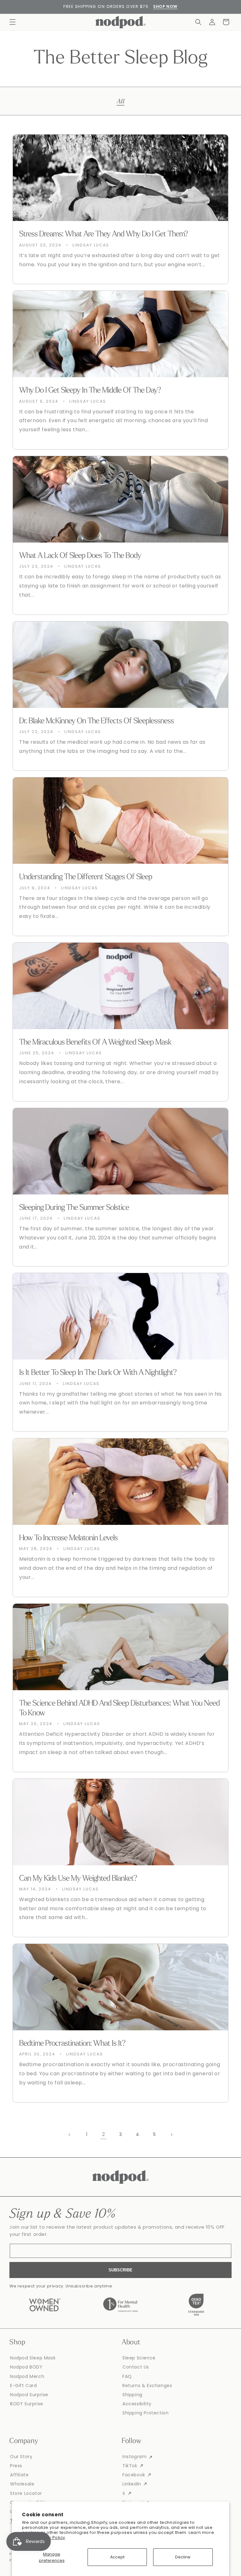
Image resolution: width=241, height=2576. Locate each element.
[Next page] (171, 2135)
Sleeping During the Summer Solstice (74, 1208)
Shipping (132, 2395)
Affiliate (19, 2475)
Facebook (134, 2475)
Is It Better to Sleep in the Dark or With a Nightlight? (98, 1373)
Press (16, 2466)
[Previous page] (70, 2135)
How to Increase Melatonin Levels (68, 1538)
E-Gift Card (24, 2386)
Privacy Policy (51, 2537)
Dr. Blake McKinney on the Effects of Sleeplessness (96, 721)
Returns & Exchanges (147, 2386)
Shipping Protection (145, 2413)
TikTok (130, 2466)
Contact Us (136, 2367)
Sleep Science (139, 2358)
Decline (183, 2557)
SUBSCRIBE (120, 2270)
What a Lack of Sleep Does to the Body (80, 556)
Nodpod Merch (27, 2376)
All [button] (121, 101)
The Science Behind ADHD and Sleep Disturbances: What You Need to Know (119, 1708)
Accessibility (137, 2404)
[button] (13, 22)
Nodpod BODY (26, 2367)
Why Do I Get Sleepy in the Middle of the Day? (90, 391)
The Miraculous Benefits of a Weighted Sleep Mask (95, 1043)
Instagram (134, 2457)
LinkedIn (132, 2484)
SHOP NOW (165, 6)
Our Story (21, 2457)
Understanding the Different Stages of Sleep (86, 877)
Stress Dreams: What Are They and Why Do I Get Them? (104, 234)
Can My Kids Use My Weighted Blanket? (78, 1879)
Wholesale (22, 2484)
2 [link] (104, 2134)
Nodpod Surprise (29, 2395)
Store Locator (26, 2493)
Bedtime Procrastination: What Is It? (72, 2044)
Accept (117, 2557)
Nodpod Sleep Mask (33, 2358)
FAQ (127, 2376)
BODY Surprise (27, 2404)
